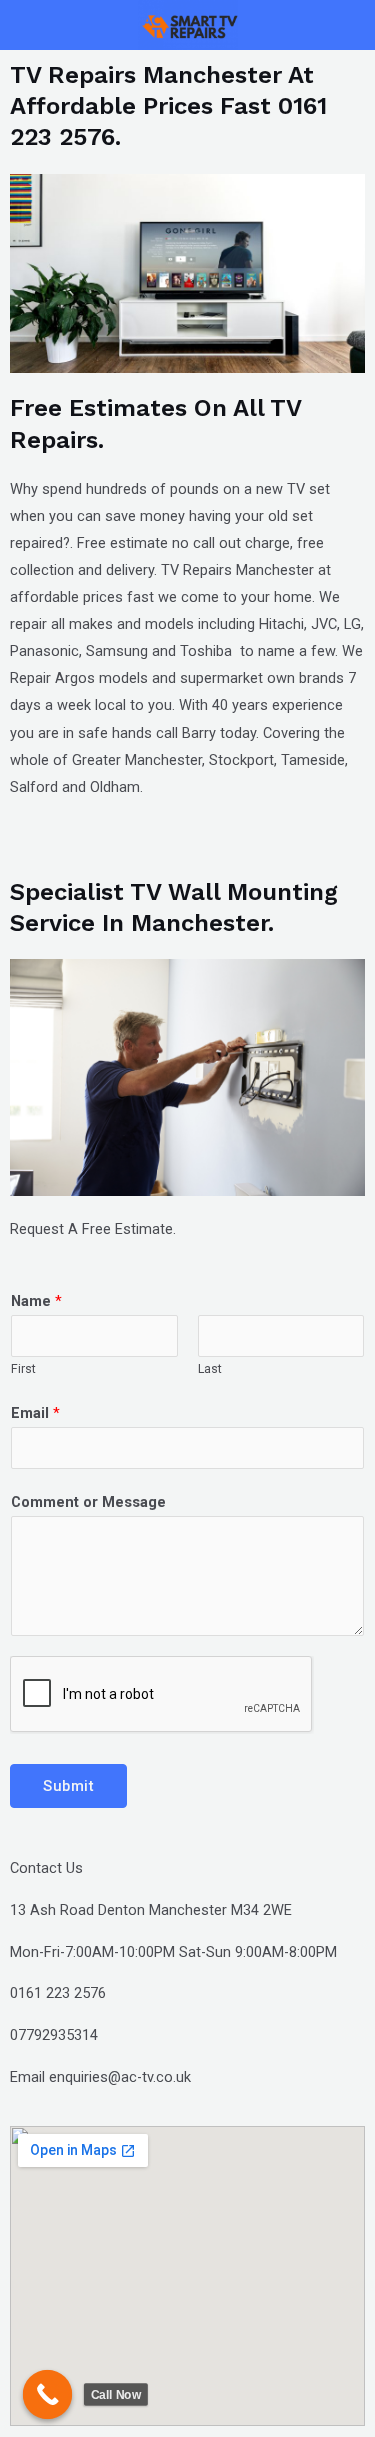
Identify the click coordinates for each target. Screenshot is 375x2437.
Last (210, 1368)
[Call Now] (48, 2395)
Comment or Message (88, 1502)
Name (36, 1301)
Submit (68, 1786)
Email (35, 1413)
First (23, 1368)
